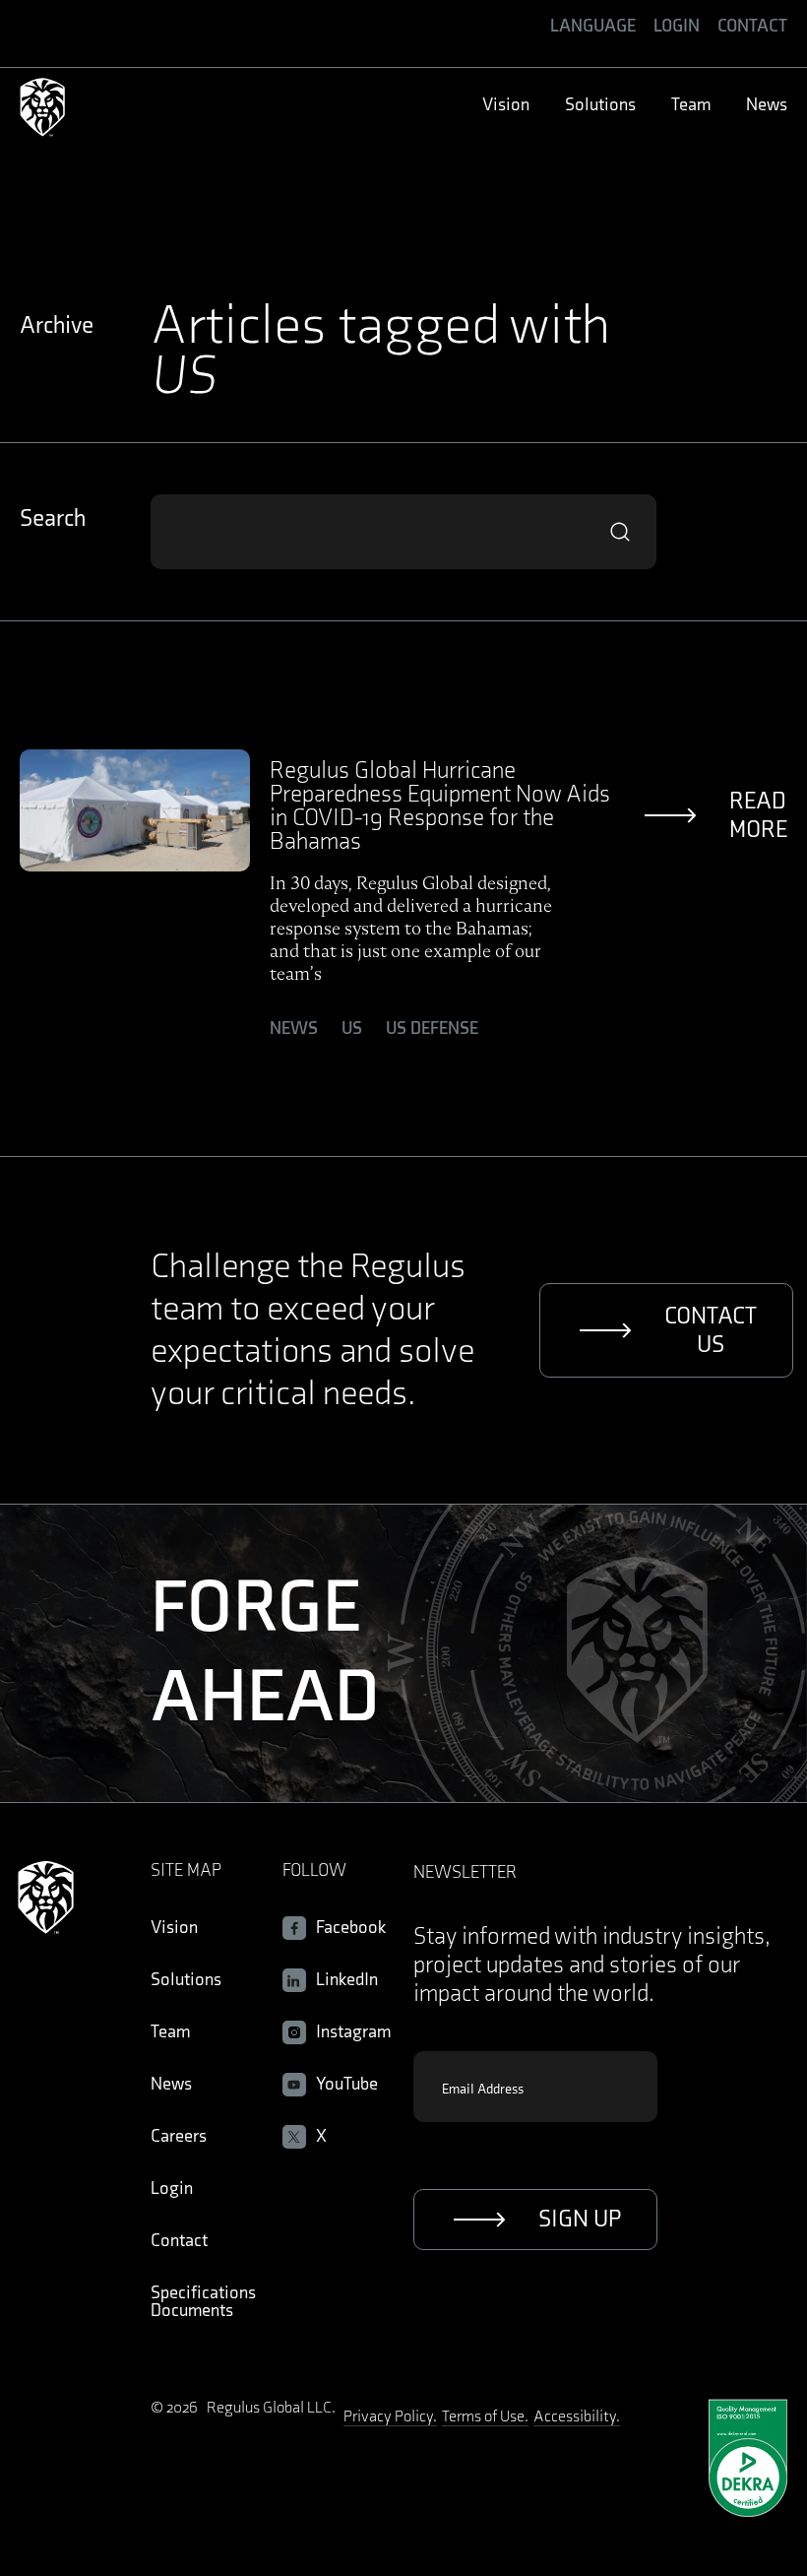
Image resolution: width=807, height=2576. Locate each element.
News (294, 1029)
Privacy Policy (388, 2417)
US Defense (432, 1029)
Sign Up (580, 2219)
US (352, 1029)
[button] (593, 26)
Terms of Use (483, 2417)
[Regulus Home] (42, 109)
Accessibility (575, 2417)
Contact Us (711, 1330)
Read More (758, 815)
